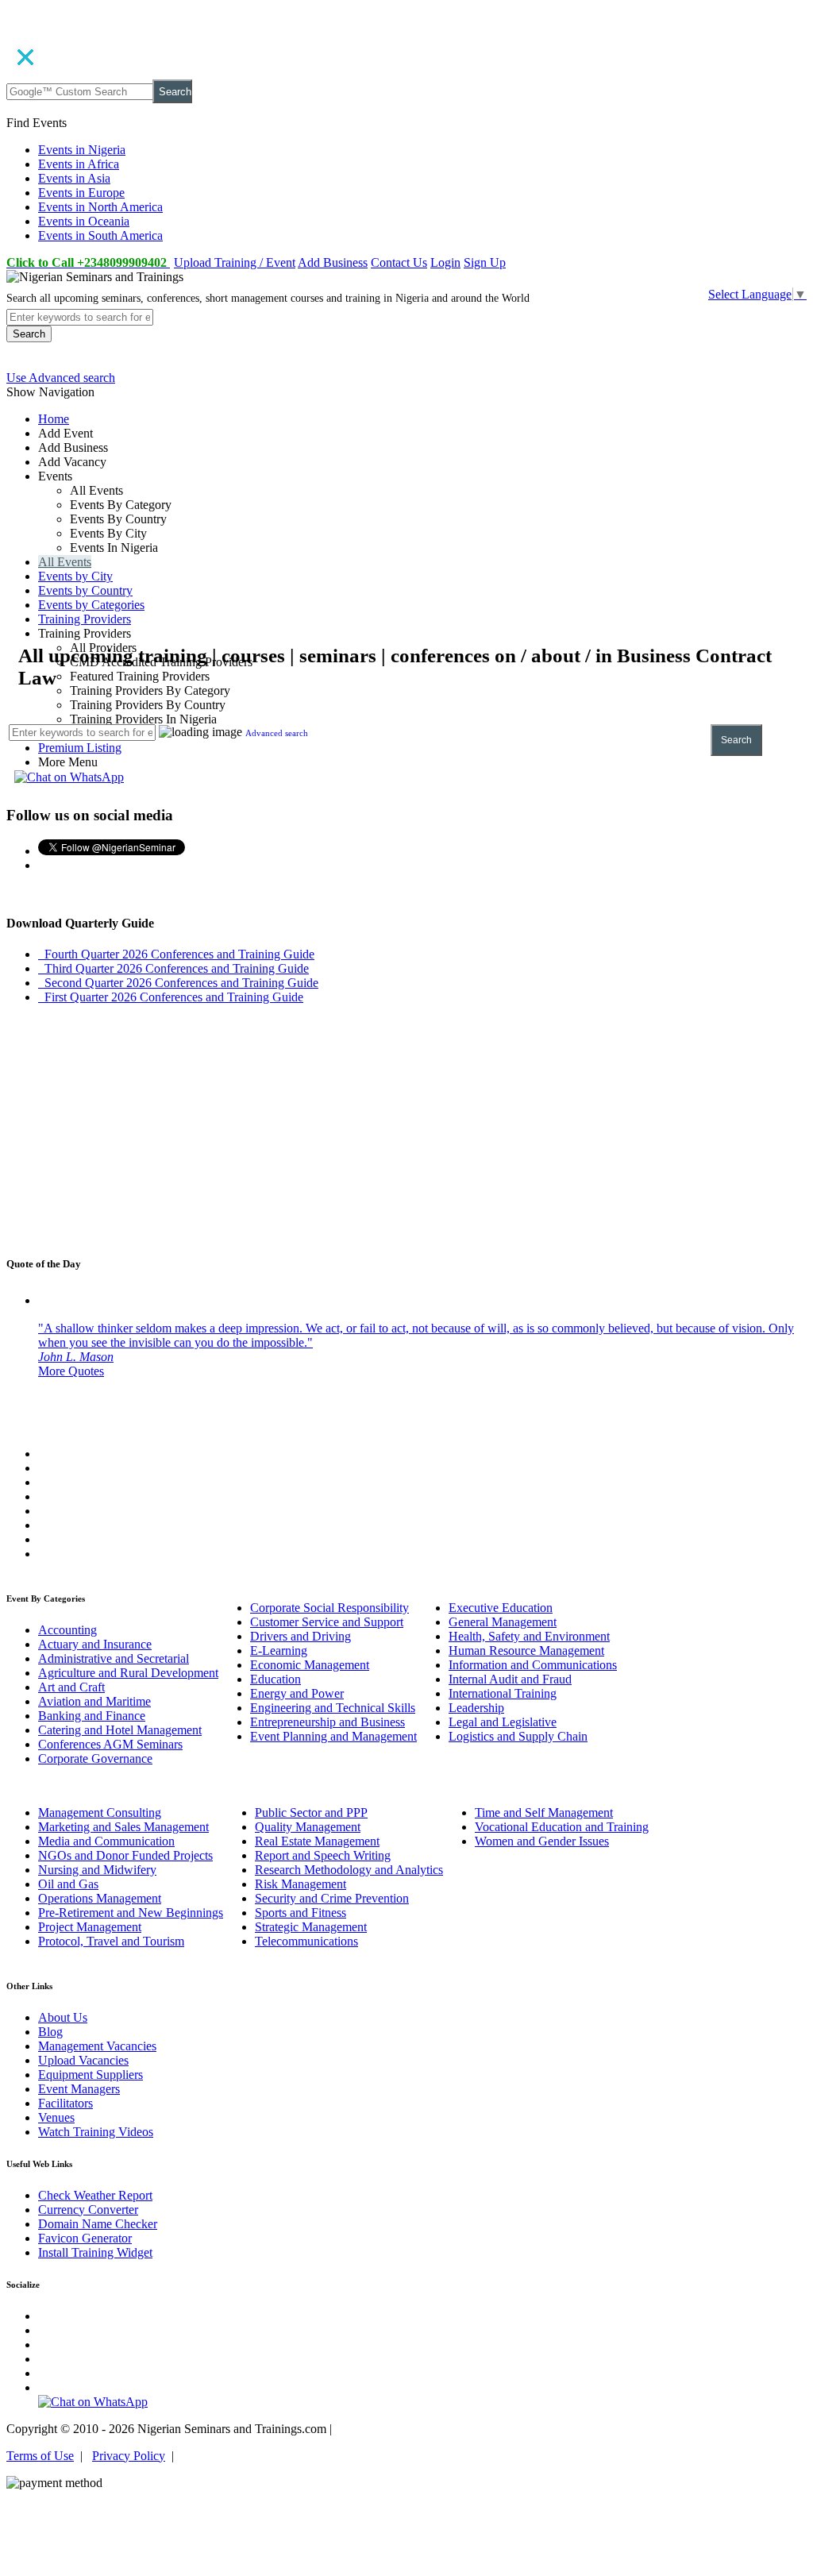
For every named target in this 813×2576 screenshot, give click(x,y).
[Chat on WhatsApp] (69, 777)
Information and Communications (533, 1665)
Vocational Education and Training (562, 1827)
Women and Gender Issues (542, 1841)
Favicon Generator (85, 2238)
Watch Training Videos (96, 2132)
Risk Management (301, 1884)
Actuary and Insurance (95, 1644)
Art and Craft (71, 1687)
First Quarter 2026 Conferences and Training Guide (171, 997)
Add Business (333, 262)
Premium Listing (80, 748)
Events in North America (100, 207)
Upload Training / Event (235, 262)
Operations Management (100, 1898)
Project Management (90, 1927)
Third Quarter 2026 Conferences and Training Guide (173, 968)
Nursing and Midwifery (97, 1870)
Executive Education (501, 1608)
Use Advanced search (61, 378)
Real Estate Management (317, 1841)
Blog (50, 2032)
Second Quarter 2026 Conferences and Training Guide (178, 983)
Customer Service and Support (327, 1622)
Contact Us (399, 262)
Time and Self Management (544, 1812)
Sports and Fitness (301, 1913)
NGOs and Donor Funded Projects (125, 1855)
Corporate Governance (95, 1758)
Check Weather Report (95, 2195)
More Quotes (71, 1371)
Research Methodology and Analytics (349, 1870)
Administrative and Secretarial (114, 1658)
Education (275, 1679)
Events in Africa (79, 164)
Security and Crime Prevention (332, 1898)
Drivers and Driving (301, 1636)
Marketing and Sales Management (123, 1827)
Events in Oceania (84, 221)
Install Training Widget (95, 2252)
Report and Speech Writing (323, 1855)
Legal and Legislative (503, 1722)
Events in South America (100, 235)
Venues (56, 2117)
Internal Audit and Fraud (510, 1679)
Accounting (67, 1630)
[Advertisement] (406, 532)
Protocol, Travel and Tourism (111, 1941)
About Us (63, 2017)
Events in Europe (81, 193)
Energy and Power (297, 1693)
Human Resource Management (526, 1650)
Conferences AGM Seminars (110, 1744)
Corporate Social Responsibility (329, 1608)
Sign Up (485, 262)
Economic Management (310, 1665)
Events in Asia (74, 178)
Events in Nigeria (82, 150)
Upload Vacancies (83, 2060)
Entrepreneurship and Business (328, 1722)
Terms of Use (40, 2456)
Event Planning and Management (333, 1736)
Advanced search (277, 733)
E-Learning (279, 1650)
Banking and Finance (92, 1716)
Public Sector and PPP (311, 1812)
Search (175, 92)
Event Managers (79, 2089)
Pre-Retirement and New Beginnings (131, 1913)
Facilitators (66, 2103)
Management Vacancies (97, 2046)
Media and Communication (106, 1841)
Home (54, 419)
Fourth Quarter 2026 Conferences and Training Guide (176, 954)
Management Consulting (100, 1812)
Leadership (476, 1708)
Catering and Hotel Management (120, 1730)
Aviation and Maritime (94, 1701)
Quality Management (308, 1827)
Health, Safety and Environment (529, 1636)
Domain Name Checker (98, 2224)
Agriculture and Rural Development (128, 1673)
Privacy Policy (129, 2456)
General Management (503, 1622)
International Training (503, 1693)
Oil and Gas (68, 1884)
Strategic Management (311, 1927)
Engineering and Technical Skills (333, 1708)
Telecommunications (306, 1941)
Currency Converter (88, 2210)
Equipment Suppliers (91, 2075)
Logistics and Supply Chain (518, 1736)
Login (445, 262)
